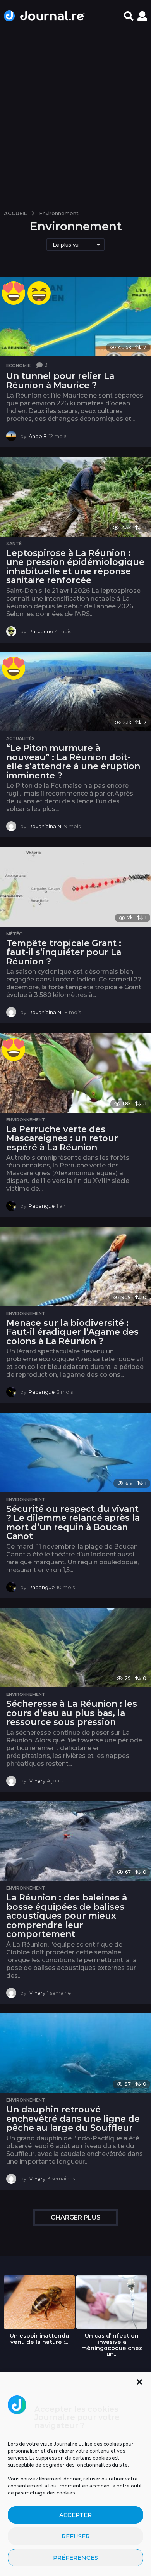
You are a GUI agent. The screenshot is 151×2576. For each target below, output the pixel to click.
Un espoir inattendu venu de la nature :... (39, 2339)
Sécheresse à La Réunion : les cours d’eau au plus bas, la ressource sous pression (72, 1713)
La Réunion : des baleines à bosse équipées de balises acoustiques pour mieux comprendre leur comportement (67, 1916)
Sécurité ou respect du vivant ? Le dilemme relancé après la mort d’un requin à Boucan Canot (73, 1523)
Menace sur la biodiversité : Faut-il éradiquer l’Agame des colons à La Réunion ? (72, 1332)
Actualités (21, 738)
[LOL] (39, 293)
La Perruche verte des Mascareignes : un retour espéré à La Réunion (62, 1138)
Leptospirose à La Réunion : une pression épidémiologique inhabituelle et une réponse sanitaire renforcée (75, 567)
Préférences (75, 2558)
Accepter (75, 2515)
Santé (14, 544)
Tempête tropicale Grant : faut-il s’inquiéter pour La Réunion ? (64, 952)
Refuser (76, 2536)
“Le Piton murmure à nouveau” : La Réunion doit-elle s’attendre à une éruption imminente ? (73, 762)
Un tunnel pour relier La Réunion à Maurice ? (60, 381)
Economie (18, 365)
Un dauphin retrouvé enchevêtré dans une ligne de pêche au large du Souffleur (73, 2119)
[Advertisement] (75, 117)
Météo (15, 934)
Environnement (26, 1120)
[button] (139, 2382)
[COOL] (14, 293)
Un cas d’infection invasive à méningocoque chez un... (112, 2345)
